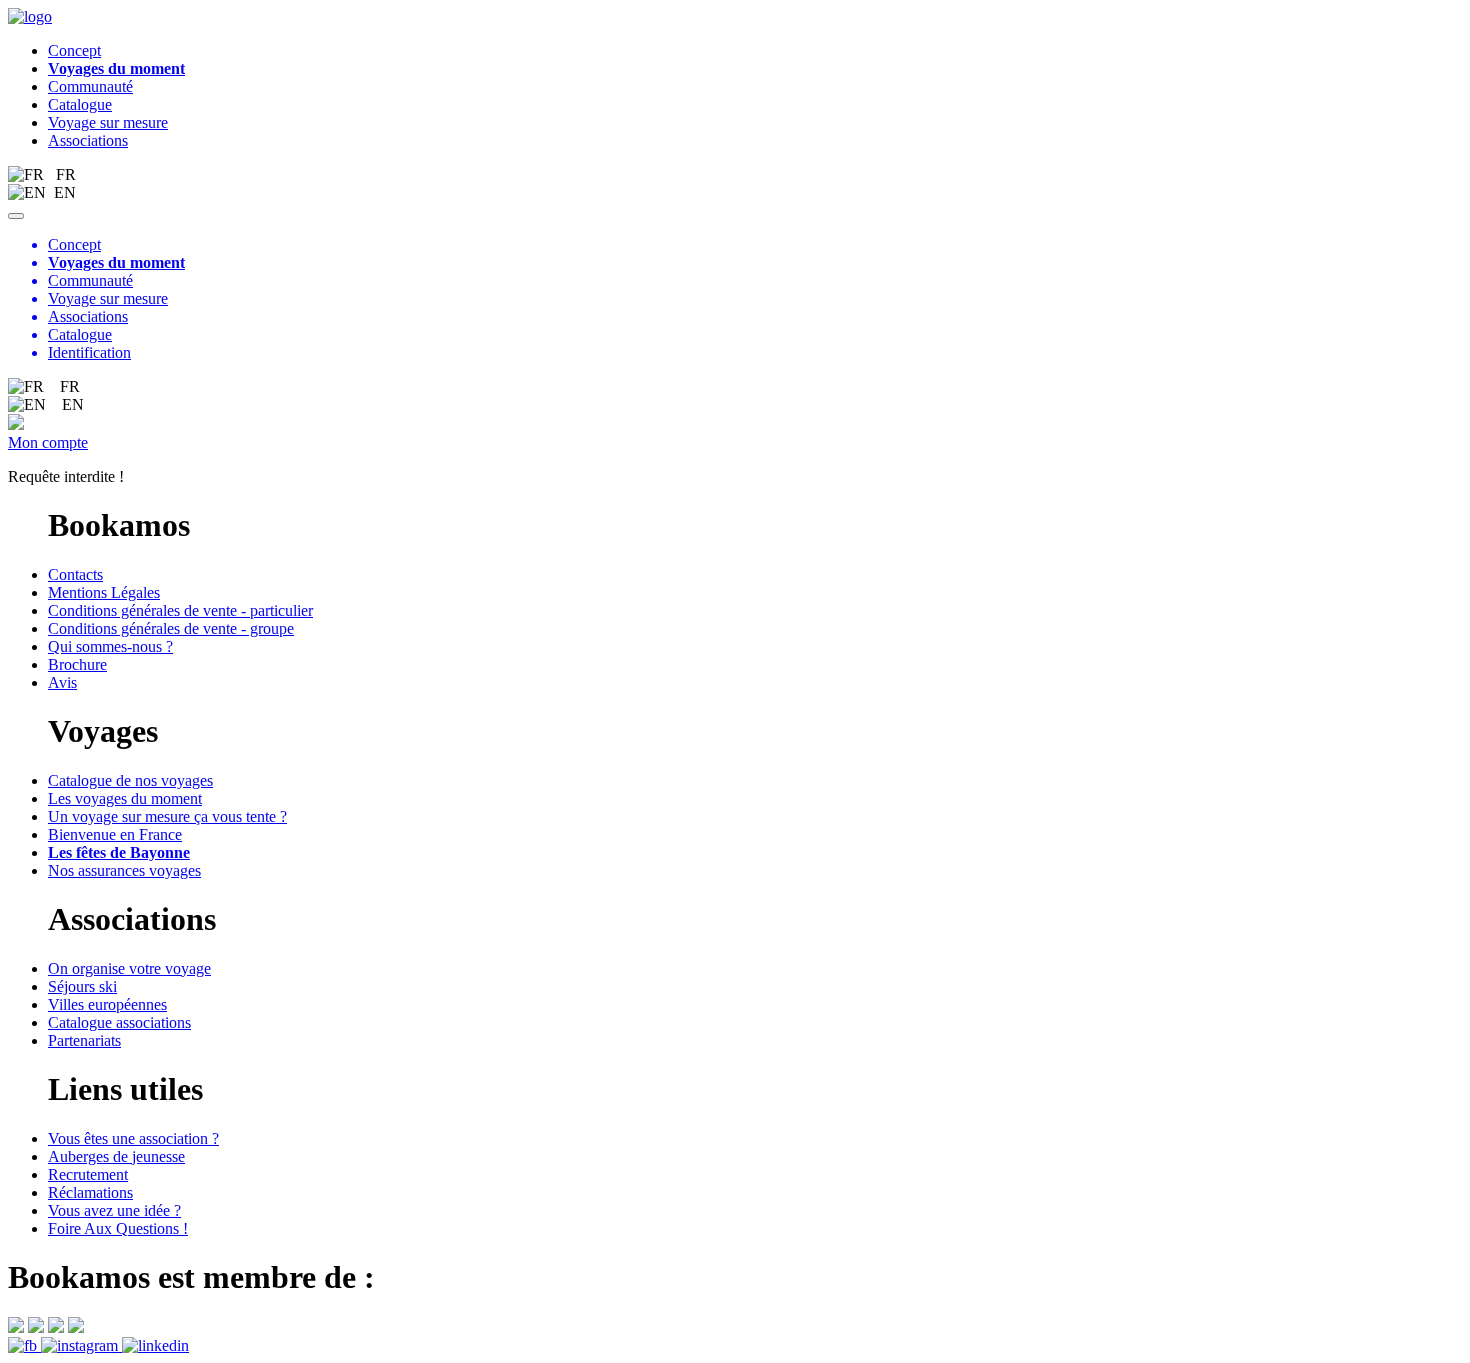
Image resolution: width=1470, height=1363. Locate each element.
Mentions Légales (104, 592)
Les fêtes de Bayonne (119, 852)
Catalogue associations (119, 1022)
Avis (62, 682)
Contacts (75, 574)
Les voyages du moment (125, 798)
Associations (88, 140)
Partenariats (84, 1040)
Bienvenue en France (115, 834)
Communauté (90, 86)
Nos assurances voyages (124, 870)
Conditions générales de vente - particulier (180, 610)
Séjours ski (82, 986)
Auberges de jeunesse (116, 1156)
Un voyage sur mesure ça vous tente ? (167, 816)
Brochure (77, 664)
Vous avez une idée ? (114, 1210)
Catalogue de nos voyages (130, 780)
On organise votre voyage (129, 968)
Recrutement (88, 1174)
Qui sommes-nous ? (110, 646)
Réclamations (90, 1192)
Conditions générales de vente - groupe (171, 628)
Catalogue (80, 104)
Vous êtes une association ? (133, 1138)
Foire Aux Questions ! (118, 1228)
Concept (74, 50)
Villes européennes (107, 1004)
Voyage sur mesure (108, 122)
